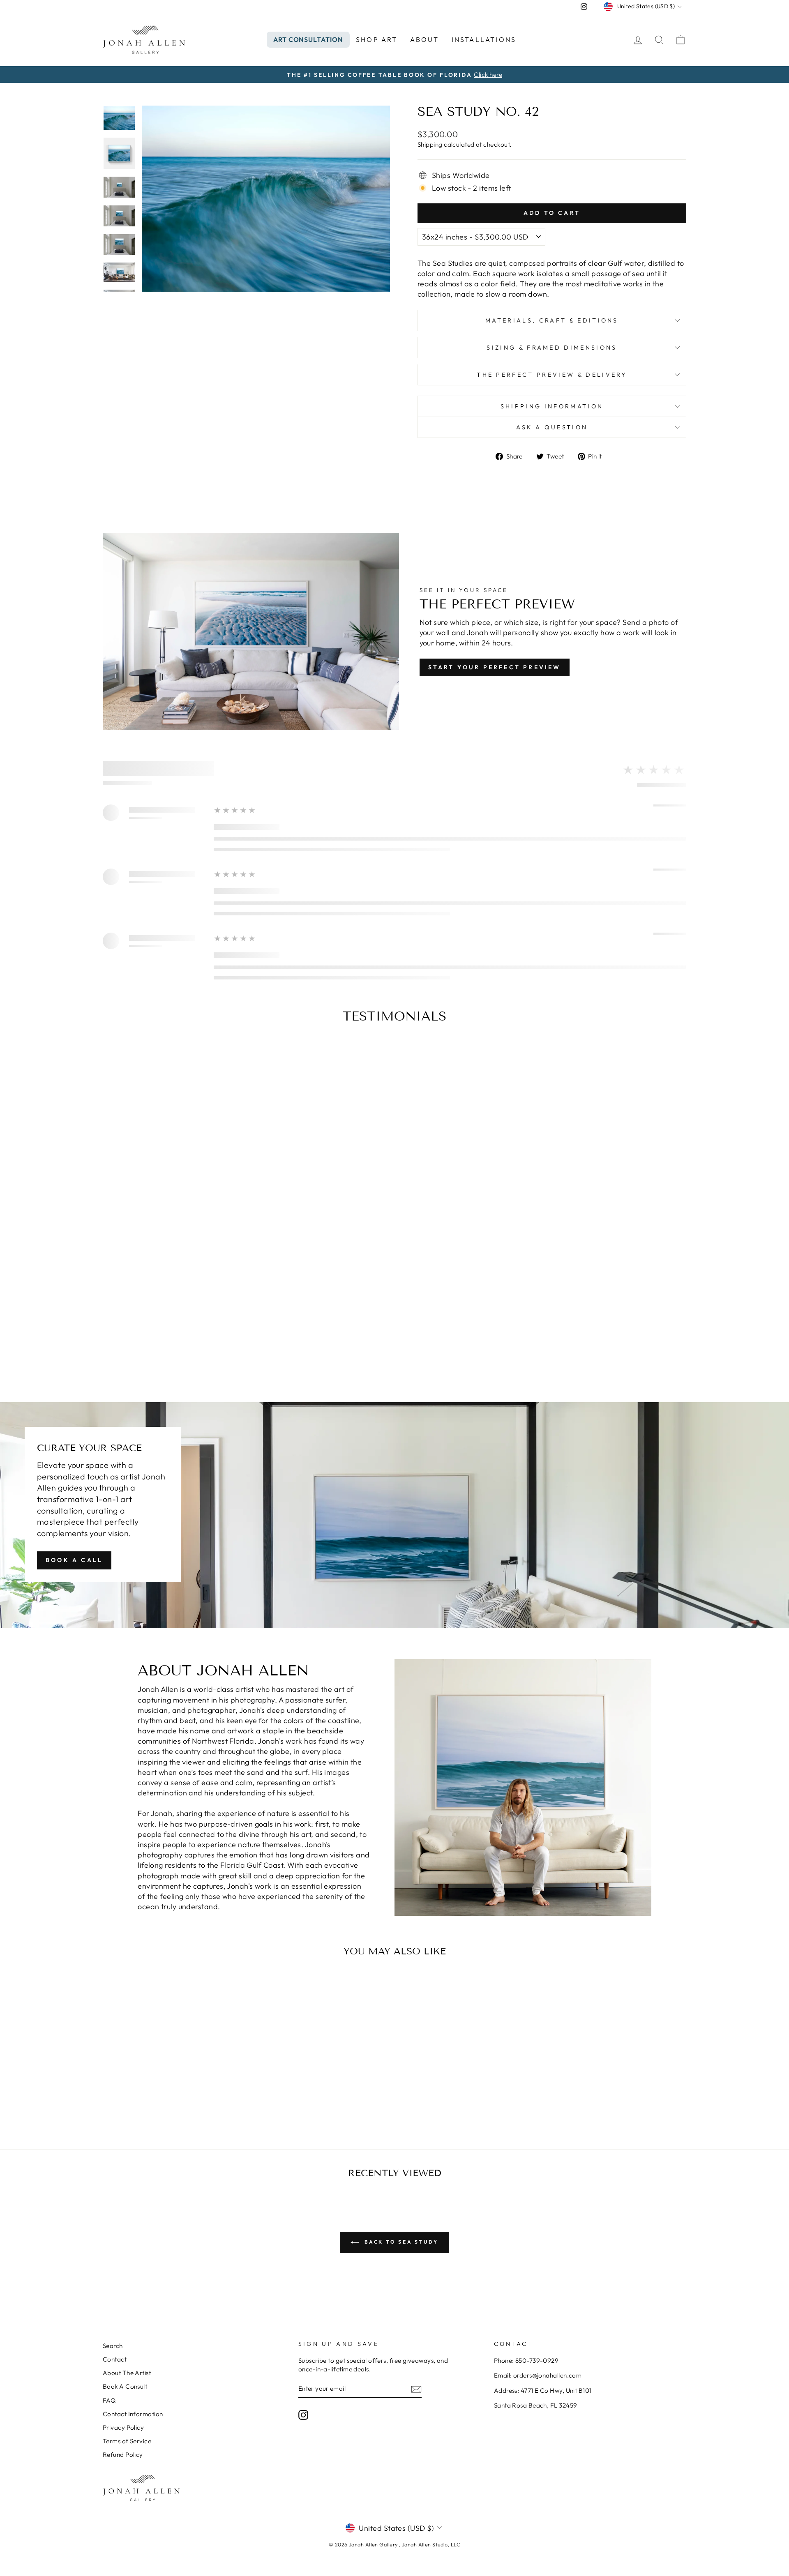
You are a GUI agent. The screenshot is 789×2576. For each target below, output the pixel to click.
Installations (484, 39)
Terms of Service (127, 2441)
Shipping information (552, 406)
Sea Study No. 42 (172, 2090)
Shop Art (377, 39)
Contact (115, 2359)
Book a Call (74, 1560)
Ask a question (552, 427)
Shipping (430, 144)
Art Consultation (308, 39)
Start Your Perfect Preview (495, 667)
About (425, 39)
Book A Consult (125, 2386)
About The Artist (127, 2373)
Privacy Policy (123, 2427)
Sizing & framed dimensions (552, 348)
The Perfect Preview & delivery (552, 375)
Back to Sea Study (400, 2242)
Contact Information (133, 2414)
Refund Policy (123, 2455)
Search (113, 2346)
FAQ (109, 2400)
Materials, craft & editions (552, 320)
